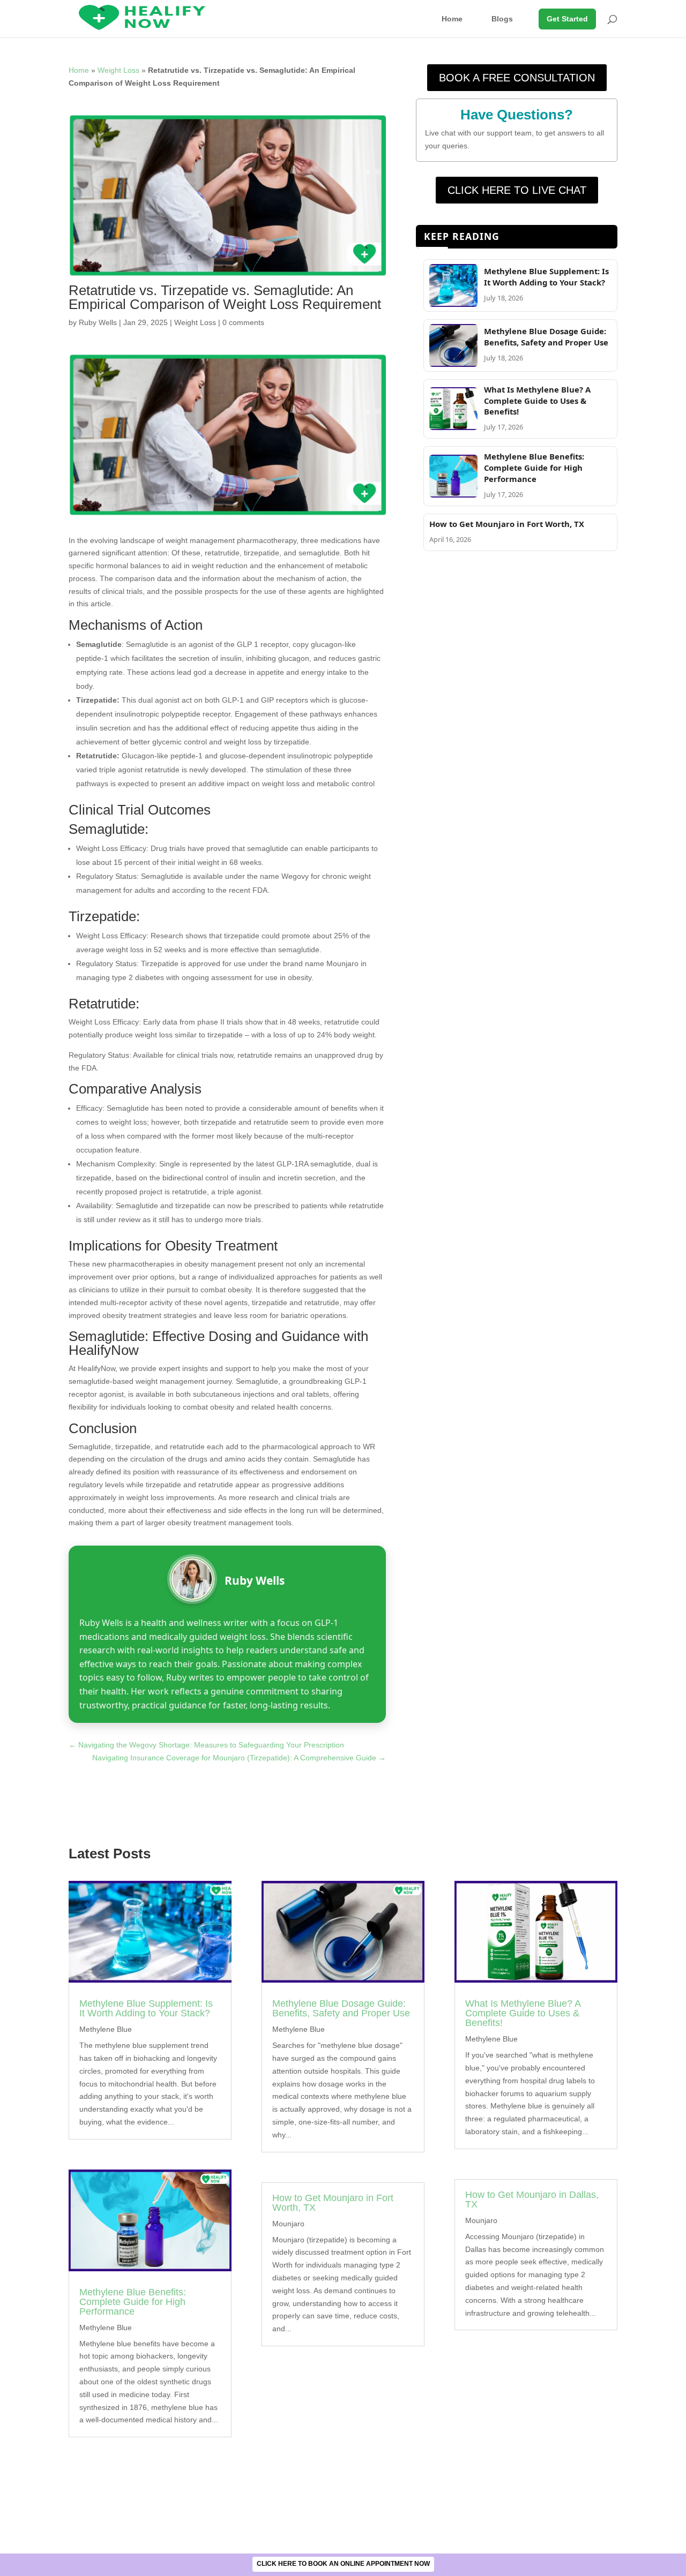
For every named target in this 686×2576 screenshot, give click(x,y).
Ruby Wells (98, 322)
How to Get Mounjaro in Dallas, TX (532, 2200)
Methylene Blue (106, 2029)
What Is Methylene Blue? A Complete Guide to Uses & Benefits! (537, 401)
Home (452, 19)
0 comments (243, 322)
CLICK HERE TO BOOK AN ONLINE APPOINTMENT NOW (343, 2564)
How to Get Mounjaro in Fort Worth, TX (507, 524)
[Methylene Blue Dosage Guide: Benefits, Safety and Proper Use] (453, 364)
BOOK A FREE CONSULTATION (517, 78)
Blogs (502, 19)
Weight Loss (118, 70)
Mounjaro (288, 2224)
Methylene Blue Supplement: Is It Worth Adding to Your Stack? (546, 277)
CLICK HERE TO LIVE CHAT (517, 190)
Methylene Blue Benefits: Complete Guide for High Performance (534, 468)
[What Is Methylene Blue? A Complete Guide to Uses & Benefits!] (453, 427)
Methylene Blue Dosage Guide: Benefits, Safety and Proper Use (546, 337)
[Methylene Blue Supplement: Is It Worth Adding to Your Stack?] (453, 304)
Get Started (567, 19)
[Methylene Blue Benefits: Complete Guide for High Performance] (453, 495)
